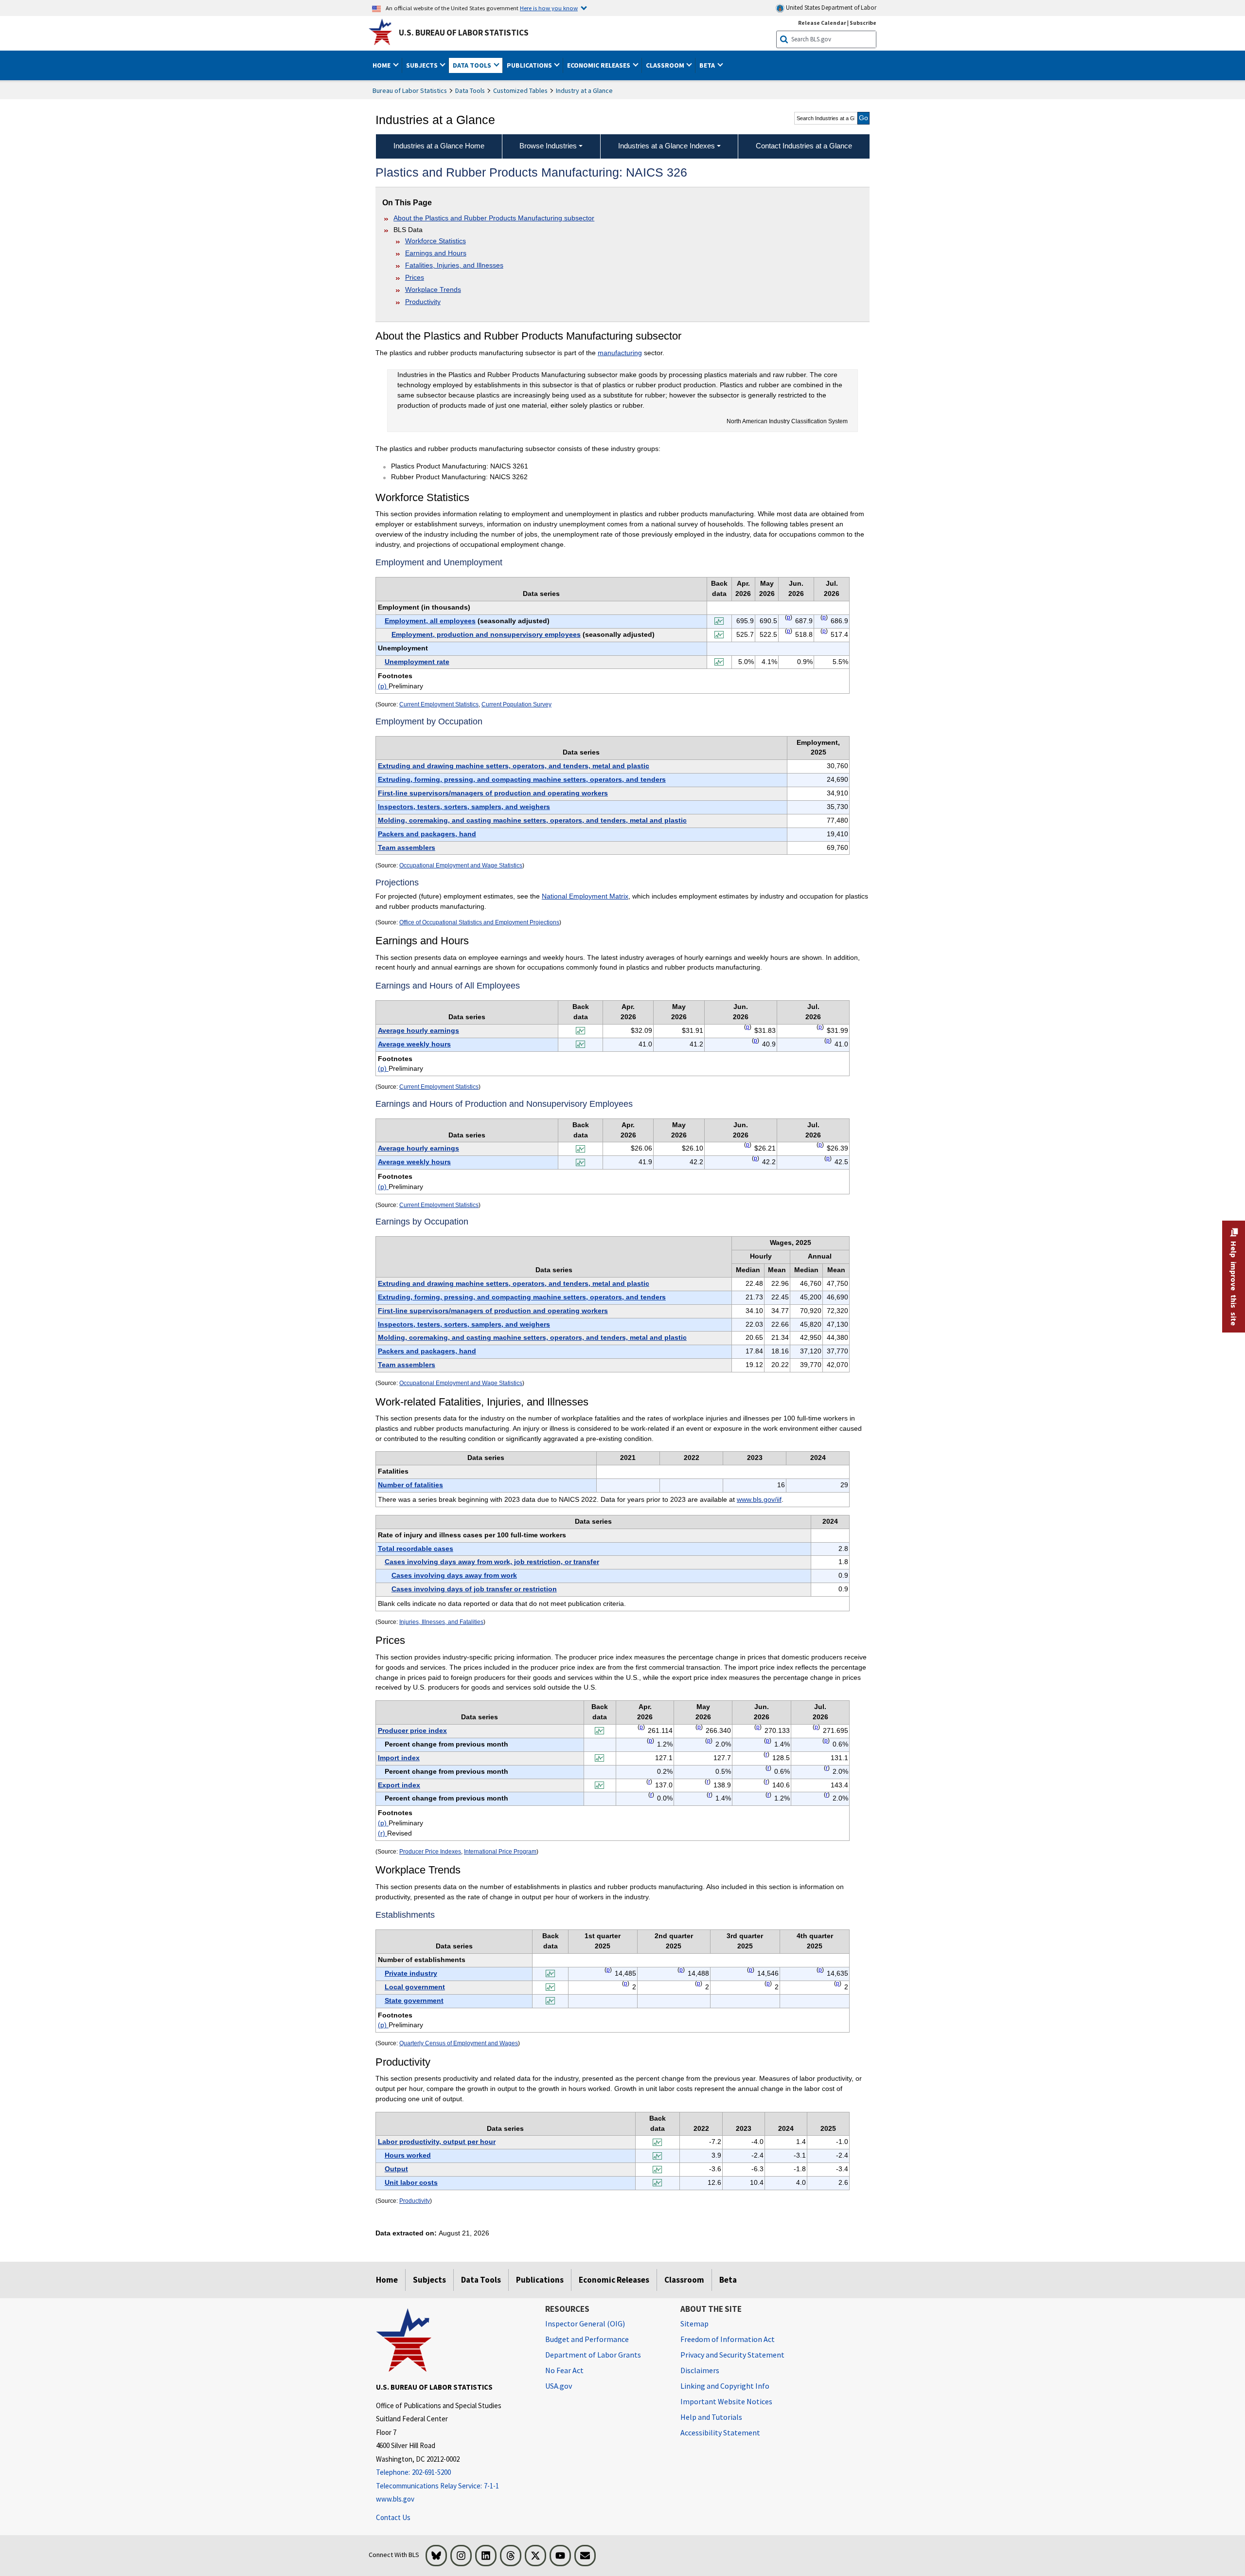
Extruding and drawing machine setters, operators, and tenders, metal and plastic (514, 766)
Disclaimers (700, 2370)
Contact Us (393, 2517)
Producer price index (412, 1730)
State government (414, 2000)
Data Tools (470, 90)
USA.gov (559, 2386)
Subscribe (863, 23)
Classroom (684, 2280)
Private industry (411, 1973)
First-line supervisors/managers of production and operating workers (493, 793)
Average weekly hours (414, 1044)
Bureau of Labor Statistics (410, 90)
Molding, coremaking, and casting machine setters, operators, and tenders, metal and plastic (532, 820)
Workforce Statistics (436, 241)
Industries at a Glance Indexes (667, 146)
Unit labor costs (411, 2182)
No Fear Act (564, 2370)
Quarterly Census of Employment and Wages (459, 2043)
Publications (540, 2280)
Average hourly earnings (418, 1030)
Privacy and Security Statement (732, 2355)
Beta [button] (708, 65)
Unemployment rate (417, 662)
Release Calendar (822, 23)
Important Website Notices (726, 2401)
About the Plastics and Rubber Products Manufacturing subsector (494, 218)
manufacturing (620, 353)
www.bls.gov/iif (759, 1499)
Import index (399, 1758)
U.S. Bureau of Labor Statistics (464, 33)
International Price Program (500, 1852)
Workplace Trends (433, 289)
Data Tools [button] (473, 65)
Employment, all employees (430, 621)
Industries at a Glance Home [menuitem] (439, 146)
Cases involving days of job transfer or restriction (474, 1589)
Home (387, 2280)
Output (396, 2169)
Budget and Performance (587, 2339)
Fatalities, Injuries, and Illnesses (454, 265)
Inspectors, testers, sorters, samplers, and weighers (464, 807)
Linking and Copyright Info (725, 2386)
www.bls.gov (395, 2499)
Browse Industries (548, 146)
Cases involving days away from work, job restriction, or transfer (492, 1562)
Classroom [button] (666, 65)
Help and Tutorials (711, 2417)
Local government (415, 1987)
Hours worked (408, 2155)
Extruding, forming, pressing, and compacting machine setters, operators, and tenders (522, 779)
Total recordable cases (416, 1549)
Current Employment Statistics (439, 704)
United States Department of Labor (830, 8)
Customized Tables (520, 90)
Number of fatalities (410, 1485)
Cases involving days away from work (454, 1575)
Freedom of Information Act (728, 2339)
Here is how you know (549, 8)
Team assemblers (407, 847)
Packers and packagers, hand (427, 834)
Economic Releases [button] (599, 65)
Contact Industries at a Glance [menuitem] (804, 146)
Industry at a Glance (584, 90)
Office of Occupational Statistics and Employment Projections (479, 922)
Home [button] (382, 65)
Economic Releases (614, 2280)
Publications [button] (530, 65)
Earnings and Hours (436, 253)
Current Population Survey (516, 704)
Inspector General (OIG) (585, 2324)
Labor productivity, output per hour (437, 2142)
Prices (415, 277)
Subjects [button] (423, 65)
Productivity (423, 302)
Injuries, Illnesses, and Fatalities (441, 1622)
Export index (399, 1785)
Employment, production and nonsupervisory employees (486, 634)
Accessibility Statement (720, 2432)
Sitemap (694, 2324)
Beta (728, 2280)
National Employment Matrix (585, 896)
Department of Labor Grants (593, 2355)
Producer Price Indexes (430, 1852)
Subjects (429, 2280)
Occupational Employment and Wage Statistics (461, 865)
